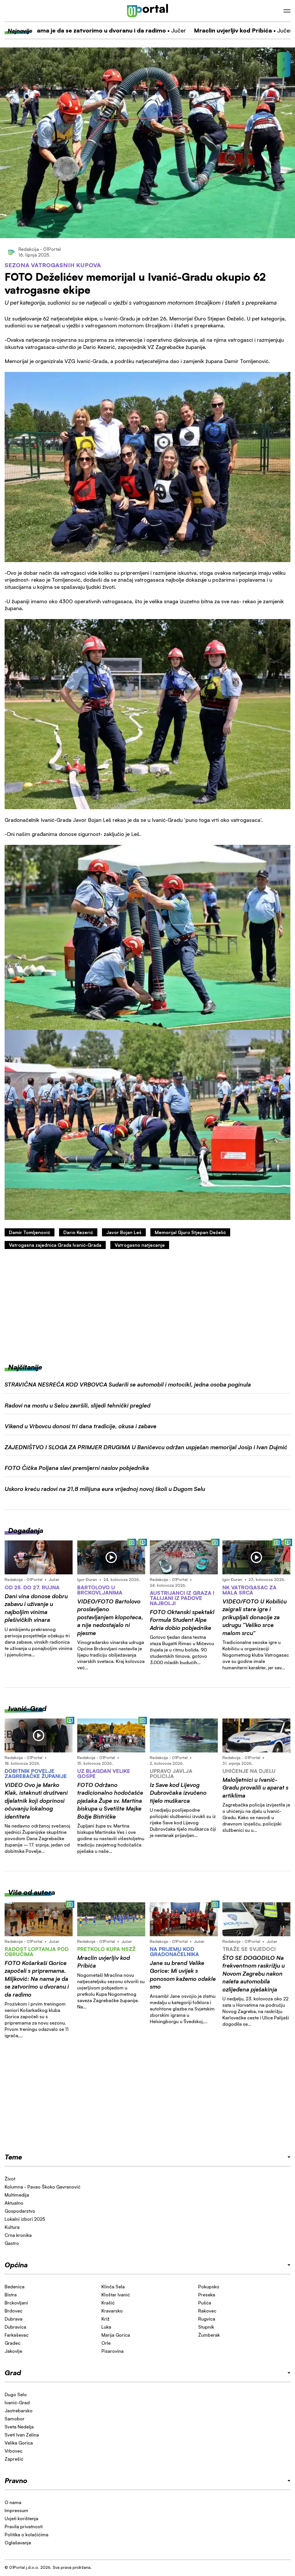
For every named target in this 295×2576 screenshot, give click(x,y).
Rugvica (207, 2319)
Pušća (205, 2303)
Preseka (207, 2295)
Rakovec (207, 2311)
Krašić (108, 2303)
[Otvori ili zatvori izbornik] (287, 11)
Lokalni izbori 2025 (25, 2219)
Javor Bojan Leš (124, 1232)
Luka (106, 2327)
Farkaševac (17, 2335)
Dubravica (15, 2327)
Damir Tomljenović (30, 1232)
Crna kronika (18, 2235)
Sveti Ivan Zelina (22, 2435)
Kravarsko (112, 2311)
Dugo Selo (16, 2394)
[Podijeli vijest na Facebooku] (284, 60)
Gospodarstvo (20, 2211)
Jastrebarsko (19, 2411)
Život (10, 2179)
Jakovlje (13, 2351)
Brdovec (14, 2311)
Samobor (15, 2419)
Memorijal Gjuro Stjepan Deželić (190, 1232)
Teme (13, 2157)
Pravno (16, 2480)
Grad (13, 2373)
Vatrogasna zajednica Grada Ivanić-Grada (55, 1245)
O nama (13, 2502)
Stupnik (206, 2327)
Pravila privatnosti (24, 2527)
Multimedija (17, 2195)
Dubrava (14, 2319)
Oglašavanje (18, 2543)
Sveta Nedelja (19, 2427)
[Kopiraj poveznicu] (284, 69)
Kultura (12, 2227)
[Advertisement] (147, 1306)
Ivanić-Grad (17, 2403)
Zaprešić (14, 2459)
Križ (105, 2319)
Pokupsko (209, 2287)
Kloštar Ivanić (116, 2295)
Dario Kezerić (78, 1232)
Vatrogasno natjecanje (140, 1245)
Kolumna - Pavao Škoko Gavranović (42, 2187)
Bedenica (15, 2287)
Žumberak (209, 2335)
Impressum (16, 2510)
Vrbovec (14, 2451)
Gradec (13, 2343)
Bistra (11, 2295)
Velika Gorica (19, 2443)
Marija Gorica (116, 2335)
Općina (16, 2265)
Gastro (12, 2243)
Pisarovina (112, 2351)
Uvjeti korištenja (21, 2518)
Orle (106, 2343)
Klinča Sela (113, 2287)
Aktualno (14, 2203)
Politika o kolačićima (27, 2535)
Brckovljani (16, 2303)
